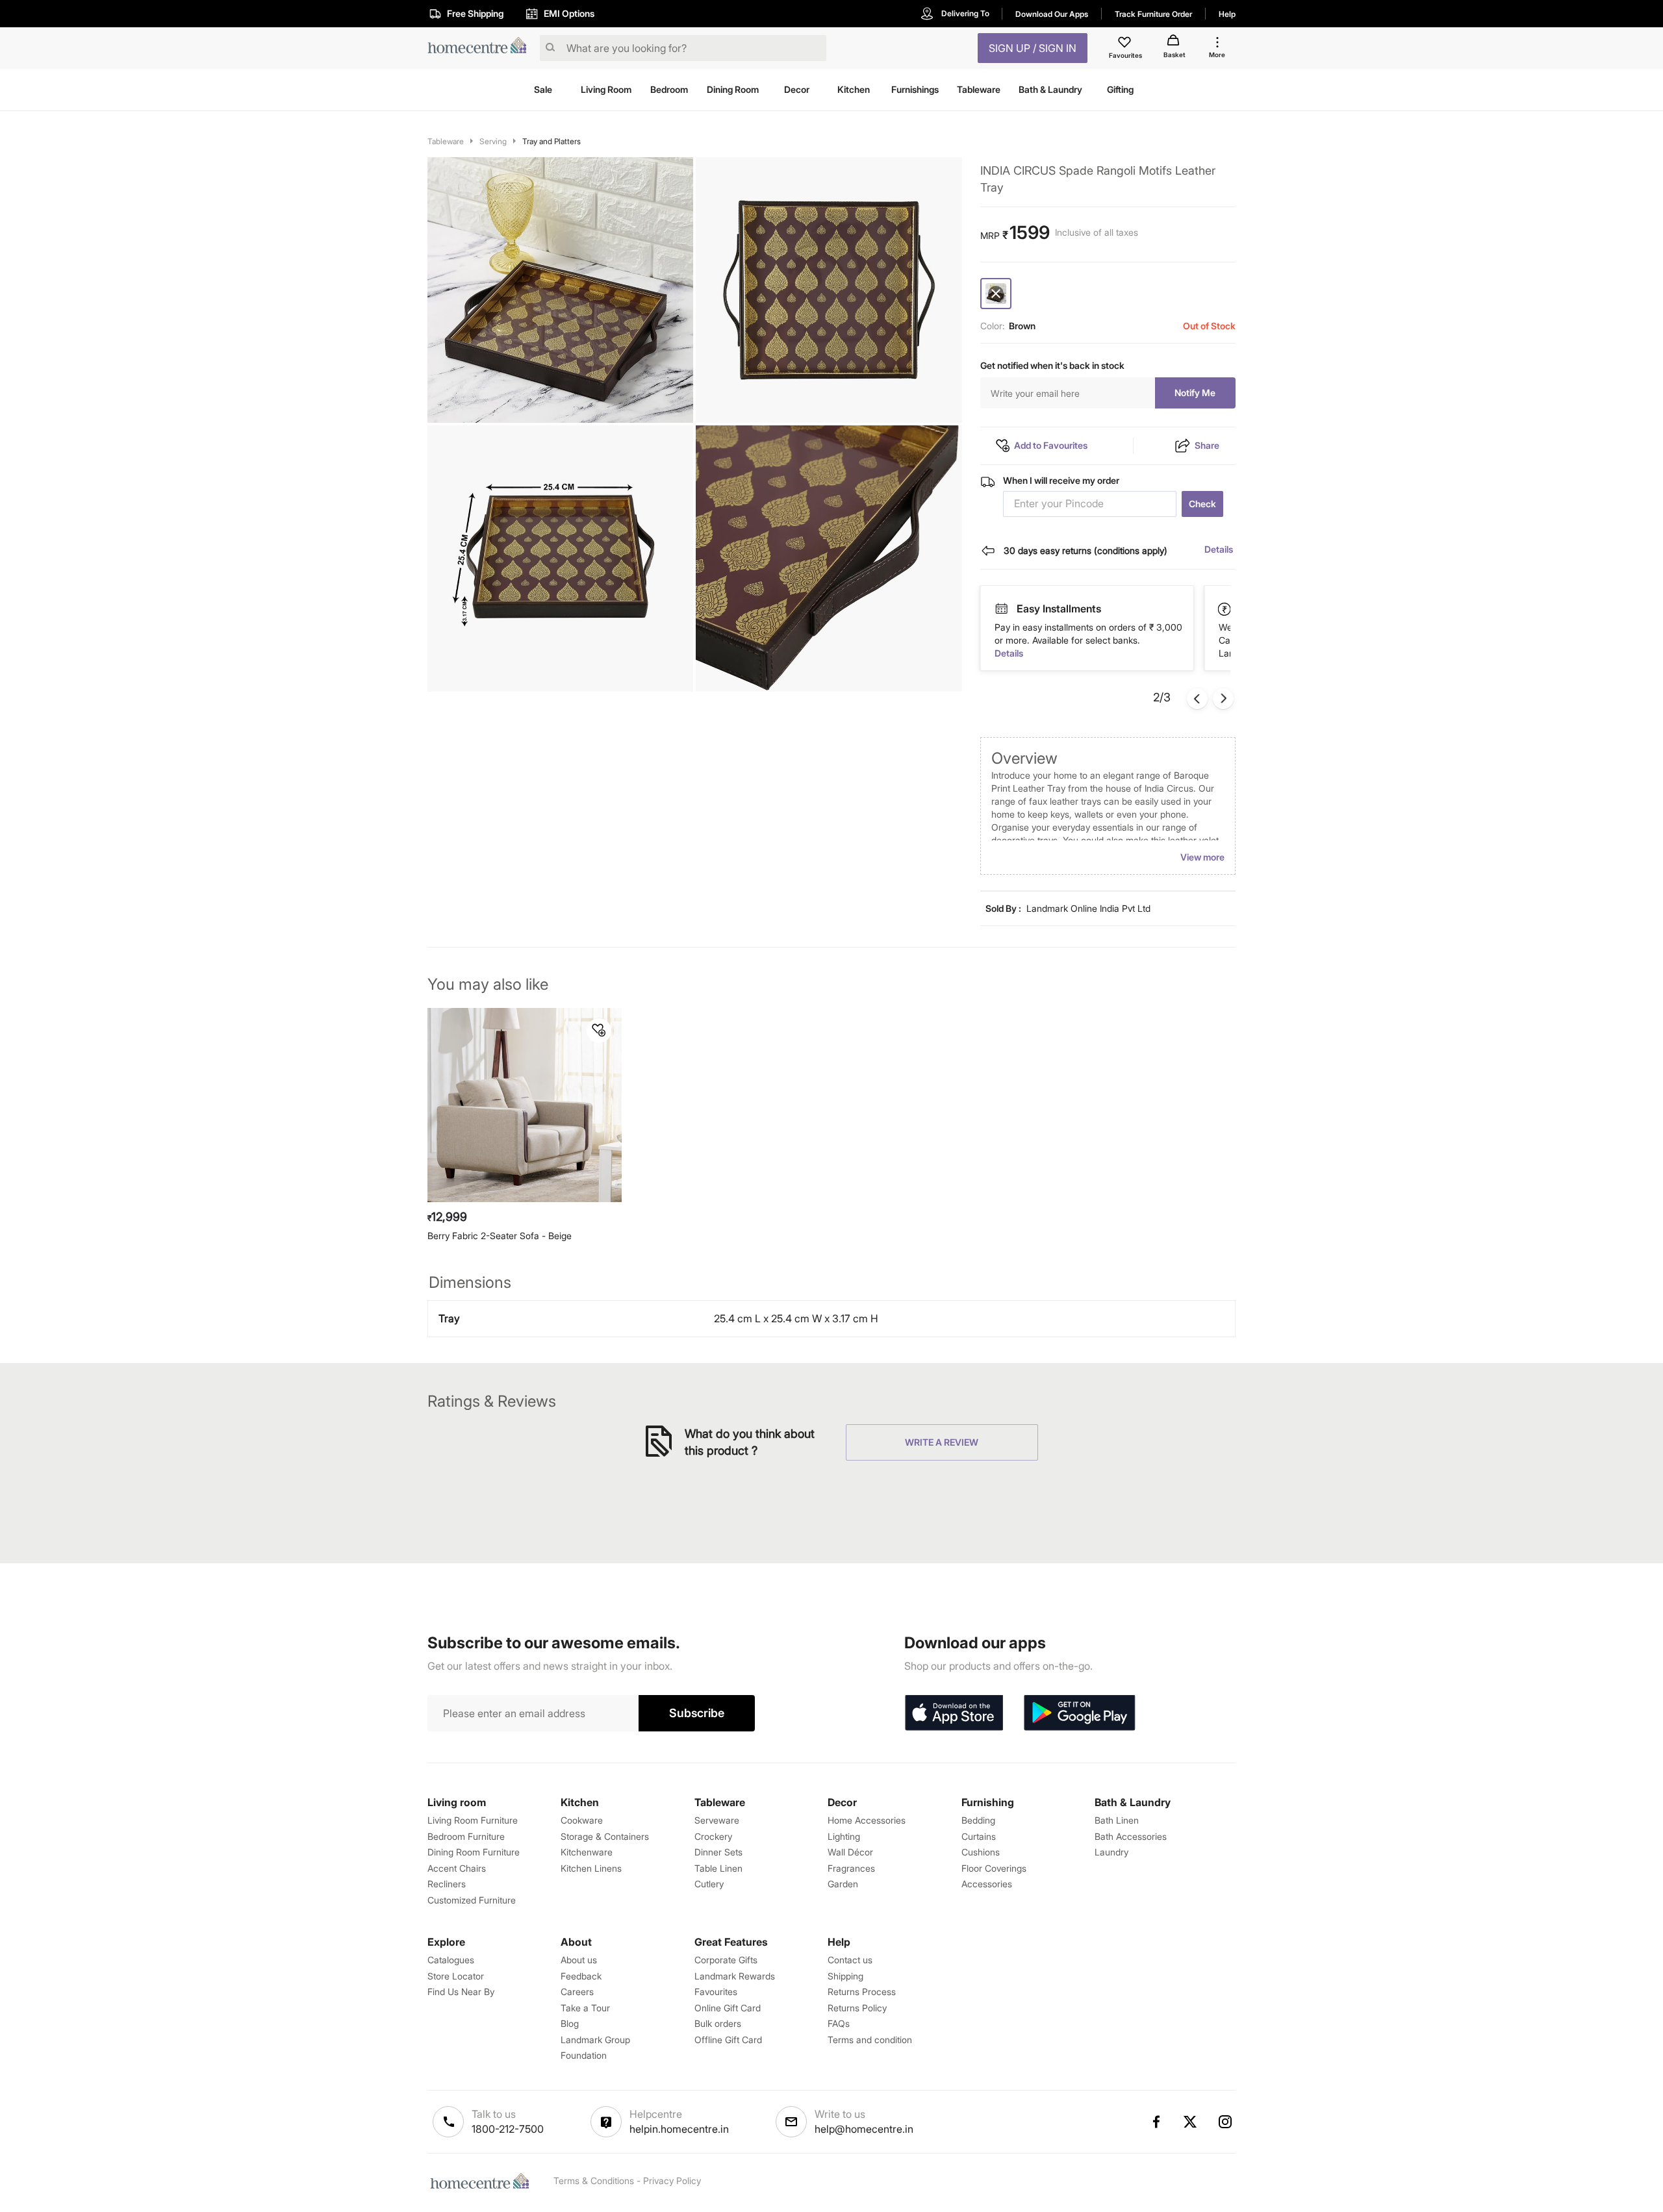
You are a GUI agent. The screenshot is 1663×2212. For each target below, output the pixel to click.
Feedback (581, 1976)
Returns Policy (857, 2008)
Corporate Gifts (726, 1960)
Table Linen (718, 1868)
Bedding (978, 1820)
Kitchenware (587, 1852)
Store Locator (456, 1976)
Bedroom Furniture (466, 1836)
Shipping (845, 1976)
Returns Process (862, 1992)
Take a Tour (585, 2008)
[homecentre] (481, 48)
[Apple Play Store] (954, 1713)
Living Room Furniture (473, 1820)
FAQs (839, 2023)
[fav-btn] (599, 1031)
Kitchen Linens (591, 1868)
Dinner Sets (718, 1852)
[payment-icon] (1001, 609)
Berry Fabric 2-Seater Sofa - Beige (500, 1236)
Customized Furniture (472, 1900)
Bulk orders (718, 2023)
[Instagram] (1226, 2122)
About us (579, 1960)
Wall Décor (850, 1852)
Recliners (447, 1884)
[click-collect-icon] (1225, 609)
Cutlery (709, 1884)
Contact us (850, 1960)
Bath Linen (1117, 1820)
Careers (577, 1992)
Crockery (713, 1836)
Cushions (981, 1852)
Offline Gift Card (728, 2040)
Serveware (717, 1820)
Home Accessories (867, 1820)
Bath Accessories (1131, 1836)
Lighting (844, 1836)
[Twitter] (1191, 2122)
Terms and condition (870, 2040)
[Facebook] (1156, 2122)
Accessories (987, 1884)
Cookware (582, 1820)
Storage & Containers (605, 1836)
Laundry (1111, 1852)
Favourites (716, 1992)
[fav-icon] (1126, 44)
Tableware (446, 141)
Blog (570, 2023)
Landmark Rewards (735, 1976)
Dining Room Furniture (474, 1852)
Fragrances (851, 1868)
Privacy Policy (672, 2181)
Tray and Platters (552, 141)
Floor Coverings (994, 1868)
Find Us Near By (461, 1992)
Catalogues (451, 1960)
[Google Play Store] (1080, 1713)
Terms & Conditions (594, 2181)
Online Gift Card (728, 2008)
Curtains (979, 1836)
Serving (493, 141)
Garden (843, 1884)
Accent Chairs (457, 1868)
